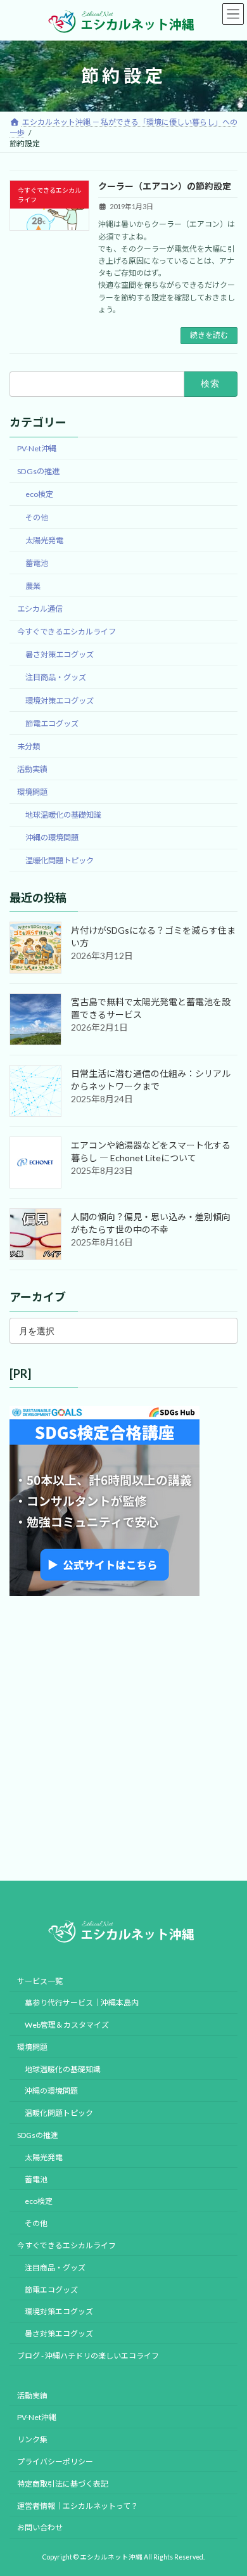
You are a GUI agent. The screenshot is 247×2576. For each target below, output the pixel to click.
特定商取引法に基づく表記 (63, 2484)
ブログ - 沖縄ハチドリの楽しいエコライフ (88, 2356)
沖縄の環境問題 (52, 838)
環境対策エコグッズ (60, 700)
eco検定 (39, 494)
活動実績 (32, 769)
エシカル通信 (40, 609)
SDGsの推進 (38, 471)
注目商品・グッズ (56, 677)
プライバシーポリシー (55, 2462)
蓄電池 (37, 563)
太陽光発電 (44, 540)
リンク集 (32, 2439)
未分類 (28, 746)
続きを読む (209, 335)
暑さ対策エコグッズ (60, 654)
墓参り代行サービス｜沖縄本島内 (82, 2003)
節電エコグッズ (52, 724)
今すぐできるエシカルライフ (66, 632)
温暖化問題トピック (60, 860)
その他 (37, 517)
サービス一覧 (40, 1980)
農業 (33, 586)
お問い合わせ (40, 2528)
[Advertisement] (123, 1739)
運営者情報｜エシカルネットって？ (78, 2505)
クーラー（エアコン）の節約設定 (165, 186)
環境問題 (32, 792)
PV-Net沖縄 (37, 448)
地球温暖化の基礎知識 (63, 815)
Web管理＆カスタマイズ (67, 2025)
